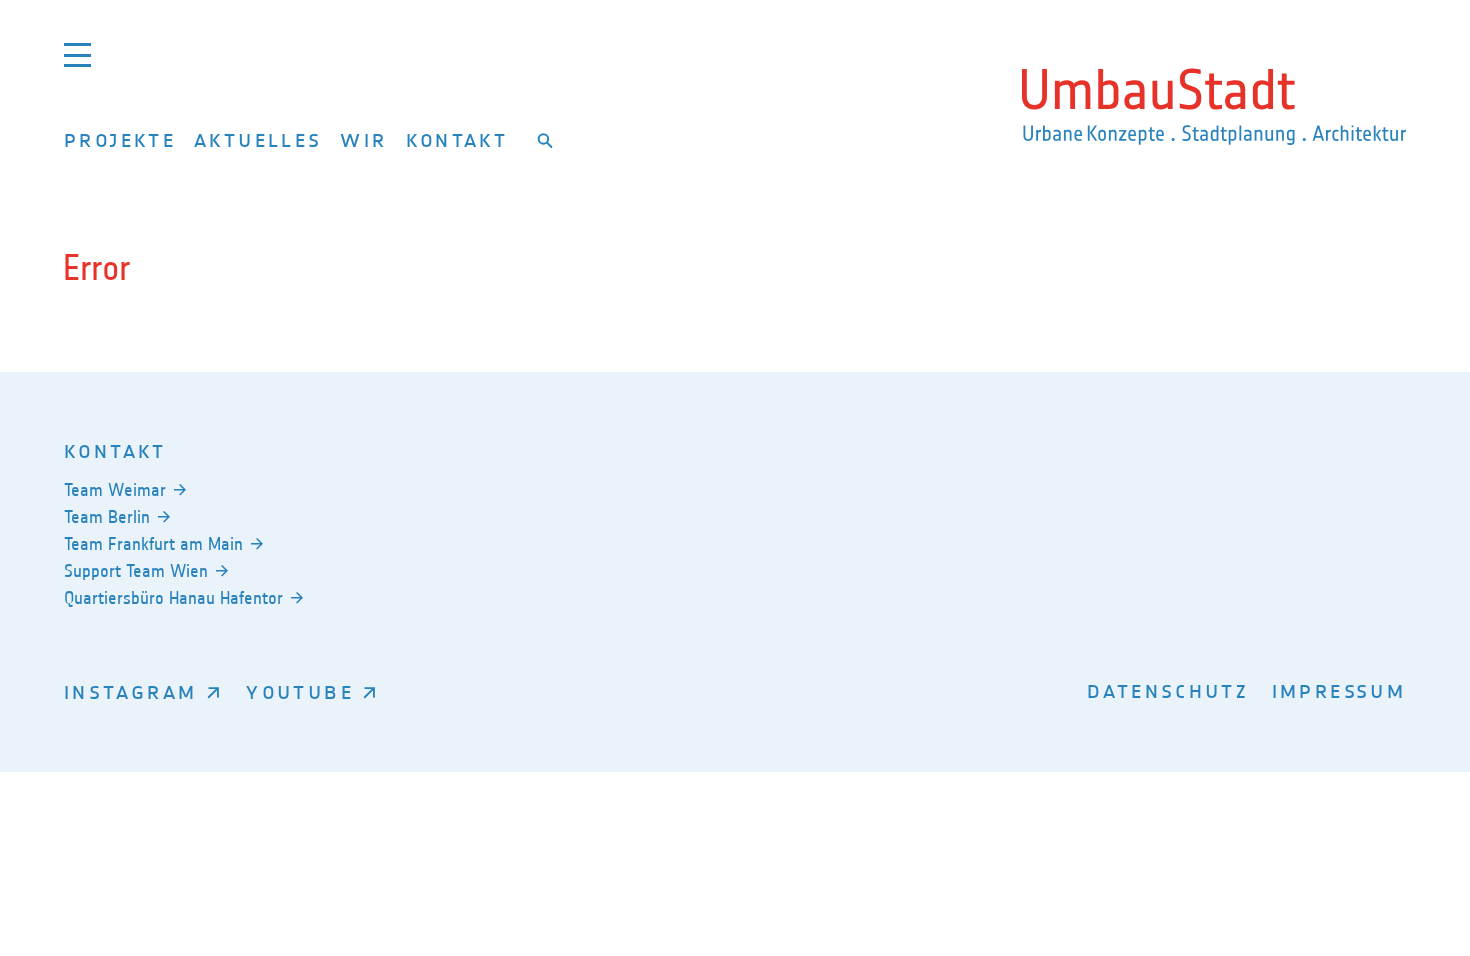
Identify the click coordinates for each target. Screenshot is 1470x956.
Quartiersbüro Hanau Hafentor (173, 598)
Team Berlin (107, 517)
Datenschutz (1168, 690)
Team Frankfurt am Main (153, 544)
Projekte (120, 139)
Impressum (1339, 690)
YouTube (300, 691)
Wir (363, 139)
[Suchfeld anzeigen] (545, 140)
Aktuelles (258, 139)
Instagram (130, 691)
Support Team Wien (136, 571)
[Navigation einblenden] (77, 54)
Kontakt (457, 139)
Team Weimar (115, 490)
